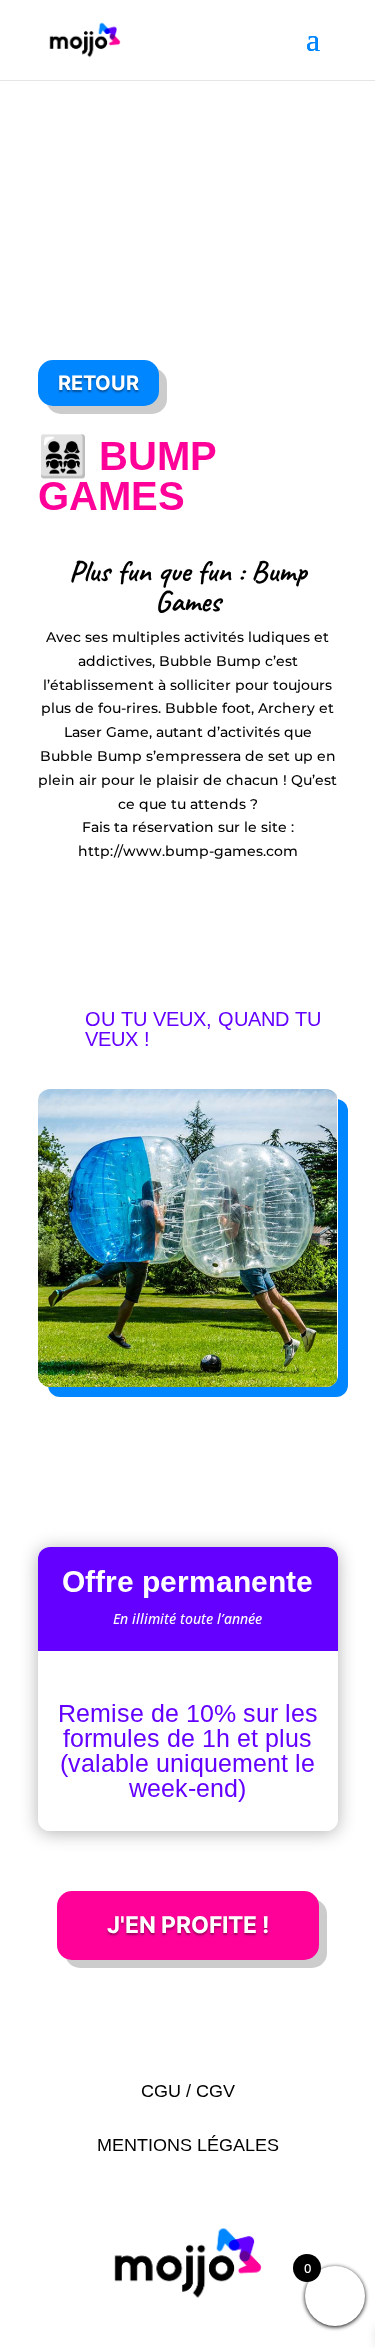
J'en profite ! (188, 1925)
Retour (98, 383)
